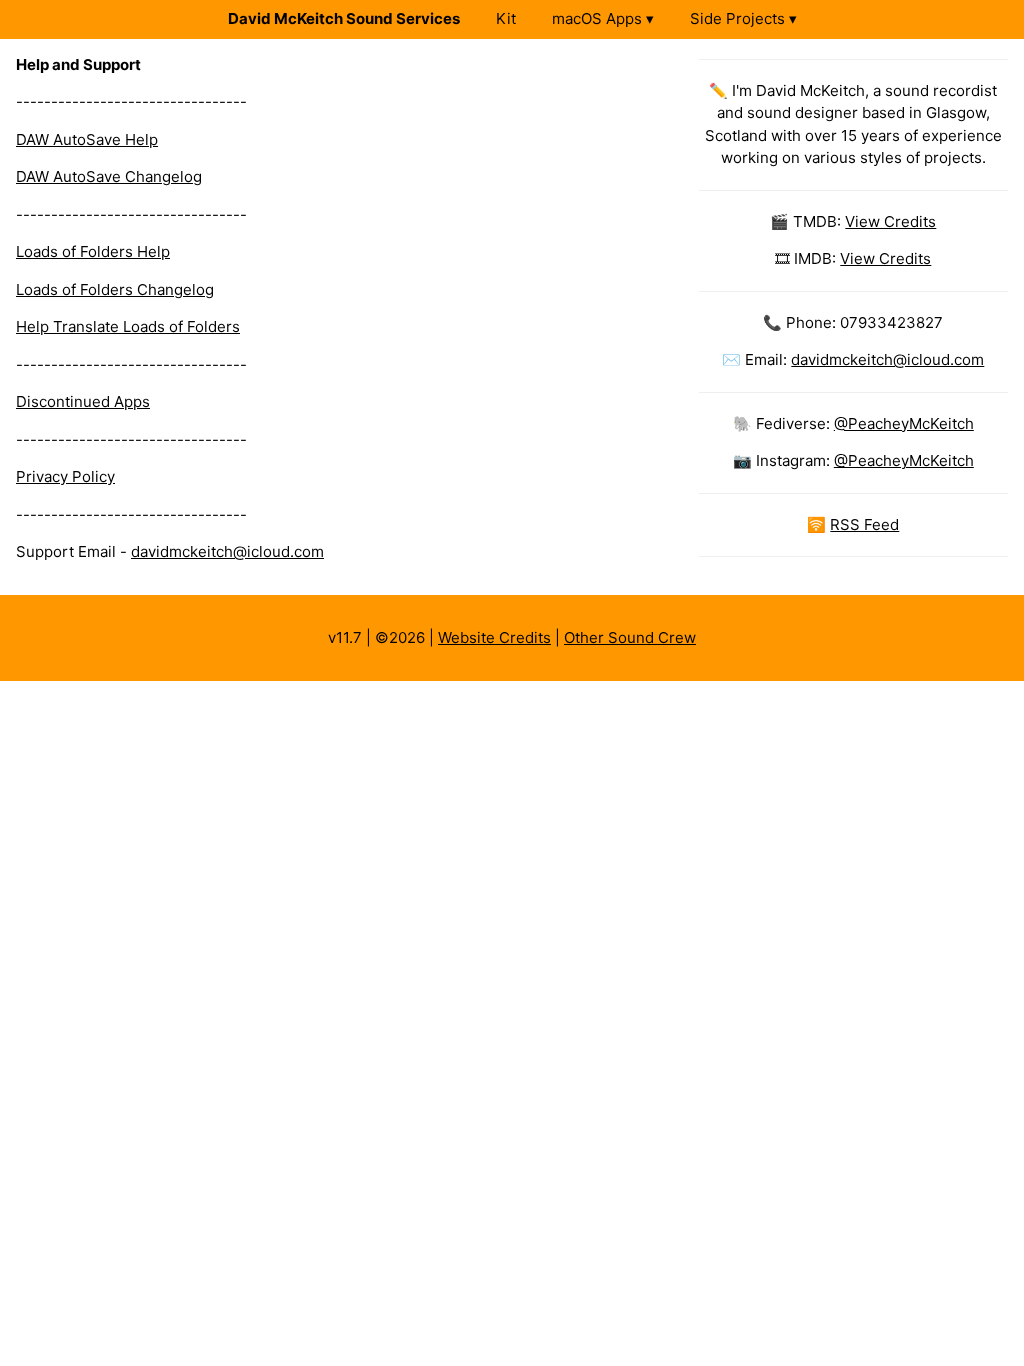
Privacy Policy (65, 476)
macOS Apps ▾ (603, 18)
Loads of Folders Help (93, 251)
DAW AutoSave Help (87, 139)
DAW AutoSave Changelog (109, 176)
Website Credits (494, 637)
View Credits (890, 221)
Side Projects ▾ (743, 18)
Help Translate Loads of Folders (128, 326)
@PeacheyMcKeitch (904, 423)
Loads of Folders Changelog (115, 289)
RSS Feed (864, 524)
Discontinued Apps (83, 401)
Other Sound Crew (630, 637)
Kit (506, 18)
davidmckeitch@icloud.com (227, 551)
